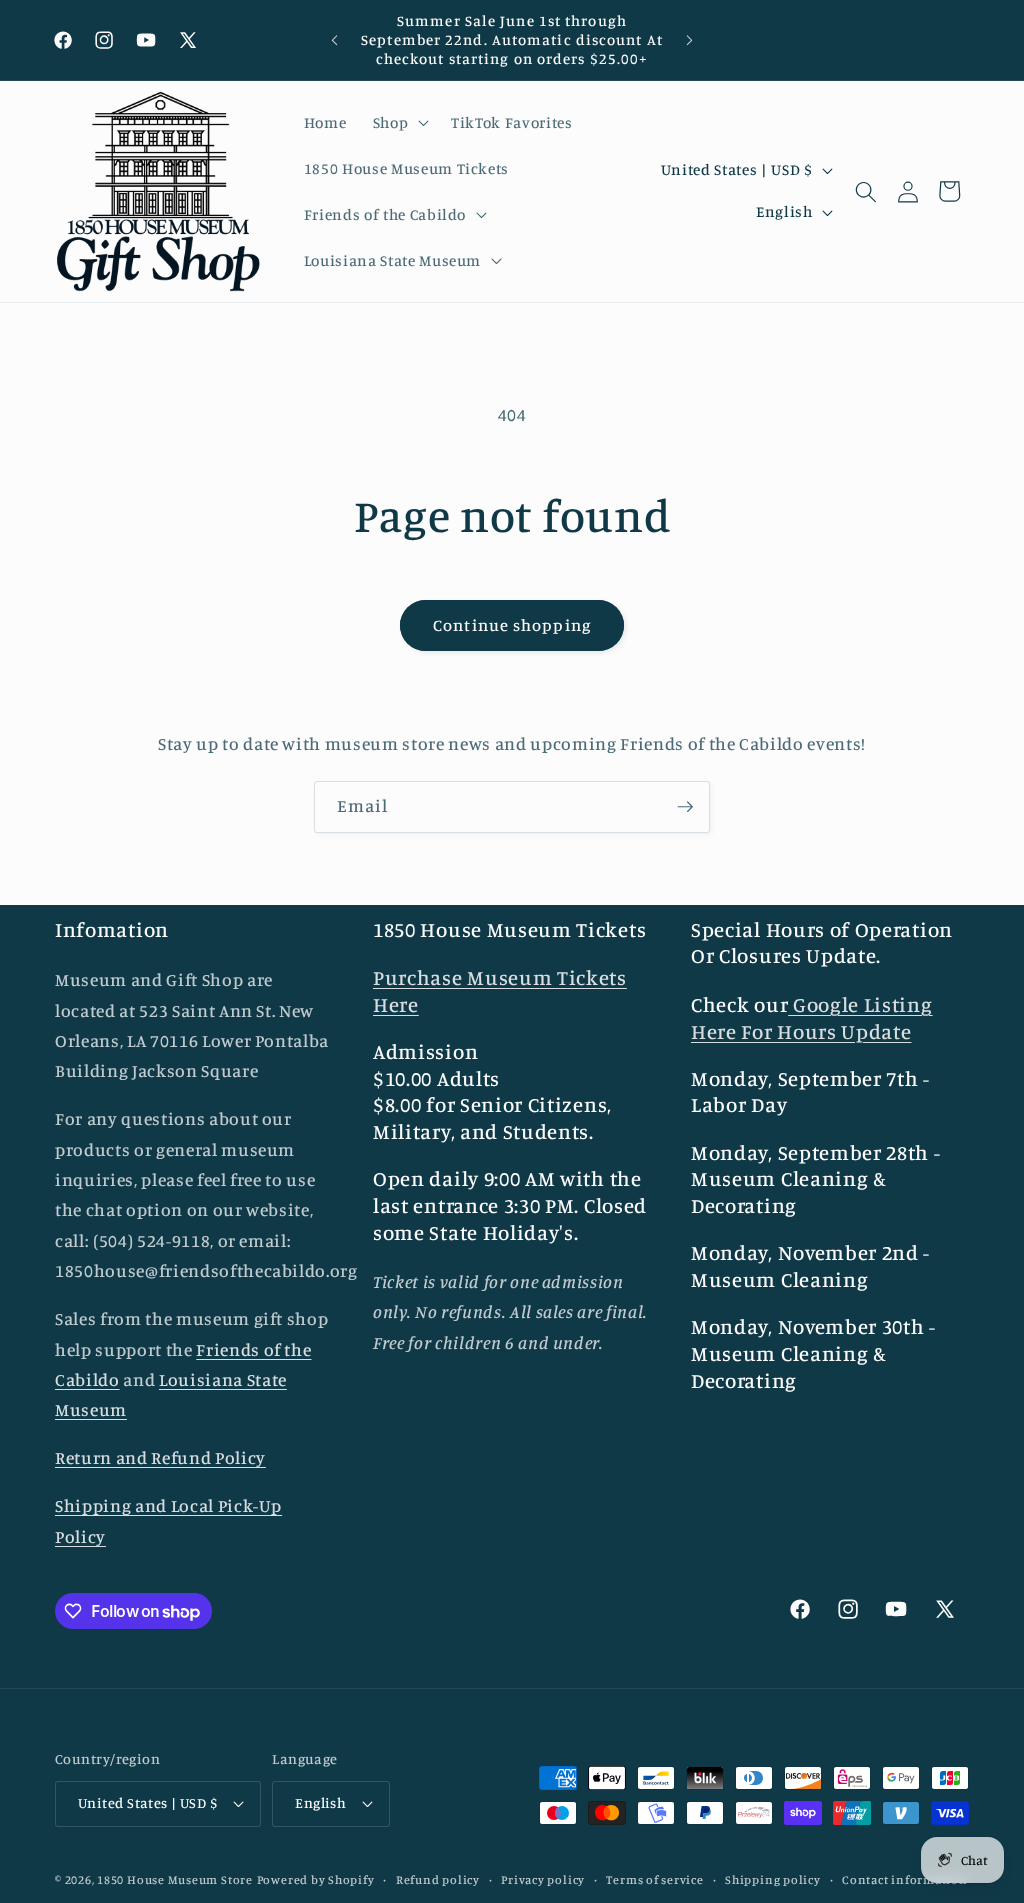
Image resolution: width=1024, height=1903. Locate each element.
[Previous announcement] (335, 40)
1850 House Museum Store (175, 1879)
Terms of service (654, 1879)
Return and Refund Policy (160, 1457)
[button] (398, 123)
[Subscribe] (685, 807)
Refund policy (438, 1879)
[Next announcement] (689, 40)
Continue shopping (512, 625)
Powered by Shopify (316, 1879)
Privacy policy (543, 1879)
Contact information (905, 1879)
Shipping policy (773, 1879)
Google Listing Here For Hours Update (812, 1018)
